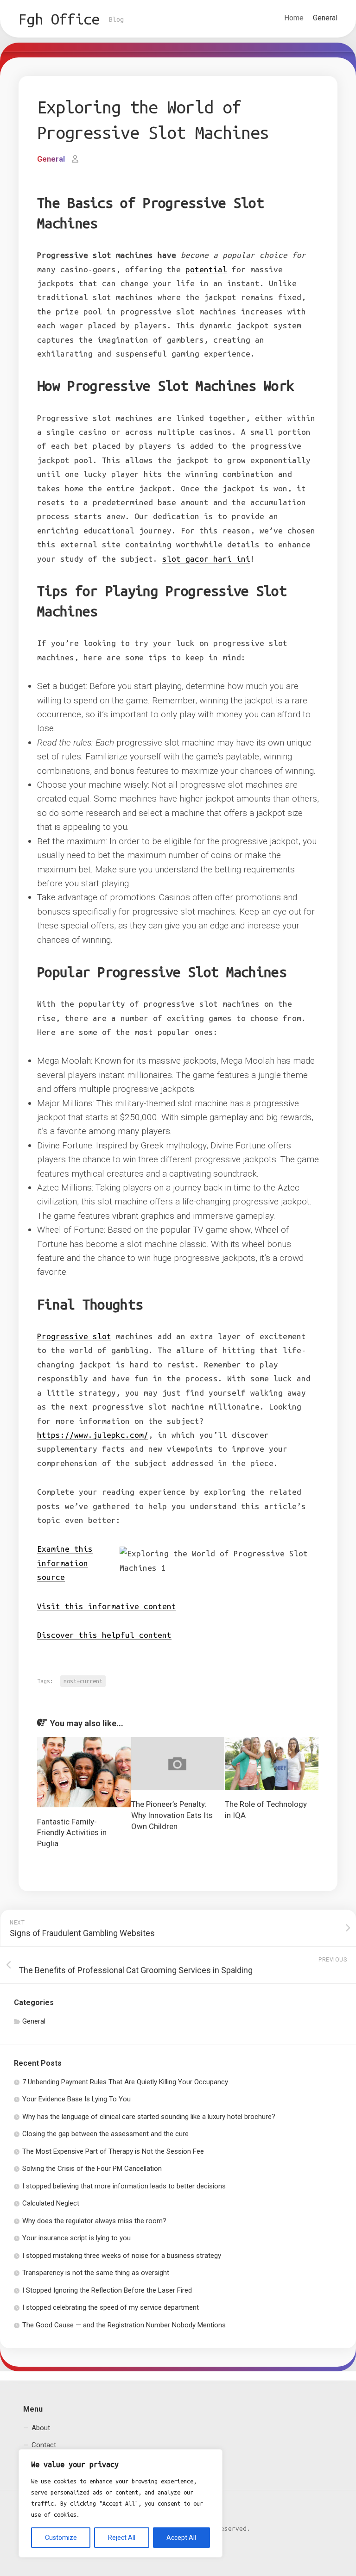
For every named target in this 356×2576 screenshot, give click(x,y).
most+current (83, 1681)
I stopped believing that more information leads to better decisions (124, 2186)
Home (294, 18)
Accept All (181, 2538)
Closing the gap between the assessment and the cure (105, 2134)
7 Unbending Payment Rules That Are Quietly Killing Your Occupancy (125, 2082)
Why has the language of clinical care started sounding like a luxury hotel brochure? (149, 2117)
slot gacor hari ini (206, 559)
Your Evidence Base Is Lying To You (76, 2099)
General (325, 18)
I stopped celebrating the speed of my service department (111, 2307)
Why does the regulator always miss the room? (94, 2221)
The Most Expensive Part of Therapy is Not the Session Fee (113, 2151)
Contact (44, 2445)
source (65, 1563)
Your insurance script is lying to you (76, 2238)
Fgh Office (59, 19)
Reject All (122, 2538)
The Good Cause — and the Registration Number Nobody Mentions (124, 2325)
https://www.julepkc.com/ (93, 1435)
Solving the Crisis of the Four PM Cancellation (92, 2169)
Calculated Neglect (51, 2203)
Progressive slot (74, 1336)
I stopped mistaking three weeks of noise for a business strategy (122, 2256)
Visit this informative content (107, 1606)
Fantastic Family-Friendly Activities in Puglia (72, 1833)
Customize (61, 2538)
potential (206, 269)
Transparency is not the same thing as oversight (96, 2273)
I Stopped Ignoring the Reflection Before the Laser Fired (107, 2290)
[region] (121, 2503)
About (41, 2428)
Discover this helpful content (104, 1635)
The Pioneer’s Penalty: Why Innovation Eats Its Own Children (172, 1815)
